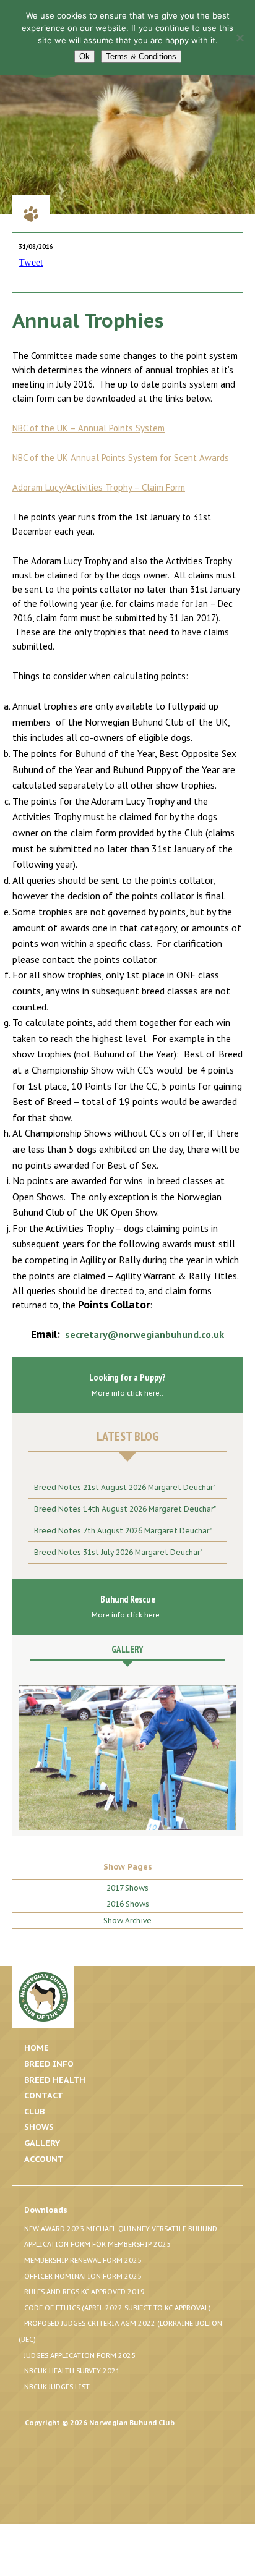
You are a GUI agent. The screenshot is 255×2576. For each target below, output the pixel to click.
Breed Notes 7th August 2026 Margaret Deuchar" (123, 1531)
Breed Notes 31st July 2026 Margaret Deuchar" (118, 1552)
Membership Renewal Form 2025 (83, 2260)
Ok (84, 57)
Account (44, 2159)
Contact (44, 2095)
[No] (240, 38)
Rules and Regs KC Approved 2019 (84, 2292)
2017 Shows (127, 1888)
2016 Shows (128, 1904)
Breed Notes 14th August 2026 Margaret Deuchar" (125, 1509)
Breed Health (55, 2080)
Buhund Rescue (127, 1606)
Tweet (31, 262)
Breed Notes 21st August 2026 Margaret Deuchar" (125, 1487)
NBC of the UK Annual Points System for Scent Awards (121, 458)
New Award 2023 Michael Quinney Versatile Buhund (121, 2229)
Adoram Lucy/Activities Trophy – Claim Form (99, 487)
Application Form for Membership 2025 (97, 2244)
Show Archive (127, 1921)
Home (37, 2048)
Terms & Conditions (141, 57)
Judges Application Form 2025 (80, 2355)
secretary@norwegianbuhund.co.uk (145, 1334)
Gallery (42, 2143)
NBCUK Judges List (57, 2387)
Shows (39, 2127)
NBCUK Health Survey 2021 (72, 2371)
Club (34, 2112)
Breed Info (49, 2064)
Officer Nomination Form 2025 (83, 2276)
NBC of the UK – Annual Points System (89, 428)
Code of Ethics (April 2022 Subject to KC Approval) (118, 2308)
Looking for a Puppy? (127, 1384)
